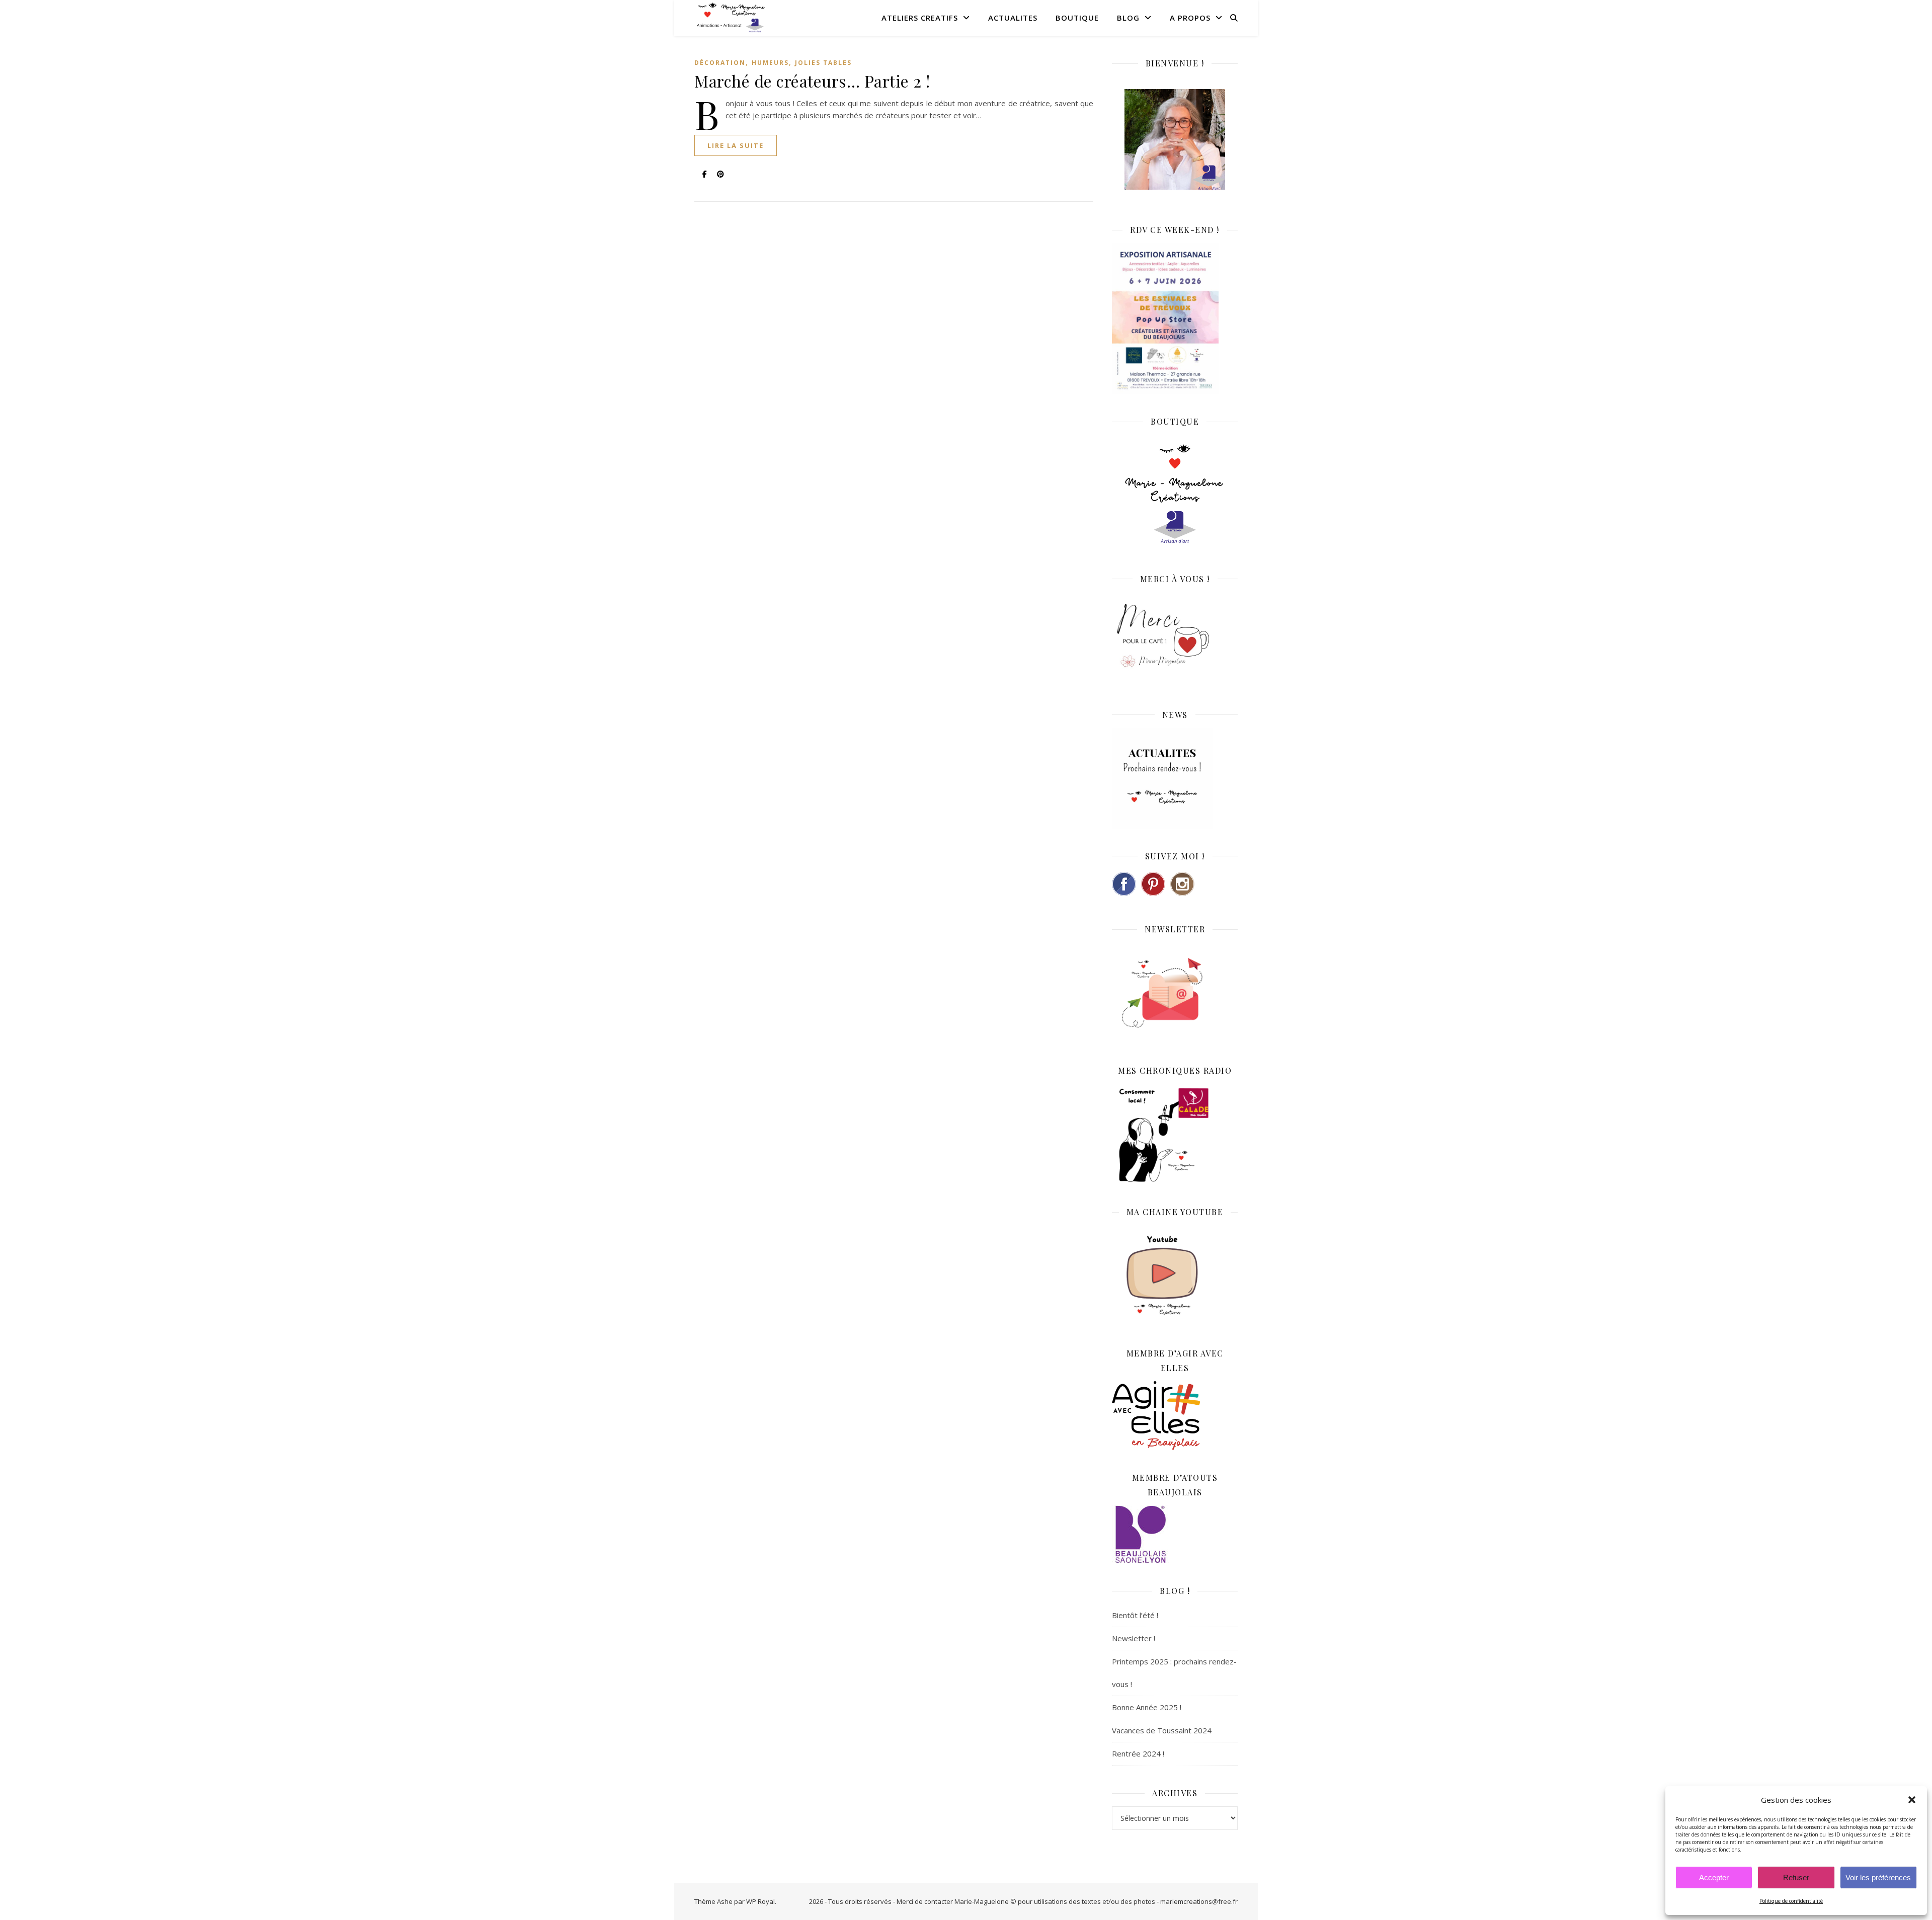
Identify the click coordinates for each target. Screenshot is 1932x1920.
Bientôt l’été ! (1135, 1615)
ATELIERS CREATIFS (920, 18)
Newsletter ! (1134, 1638)
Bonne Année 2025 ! (1147, 1707)
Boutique (1077, 18)
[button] (1912, 1800)
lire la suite (736, 145)
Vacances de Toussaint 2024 (1162, 1730)
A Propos (1190, 18)
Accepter (1714, 1877)
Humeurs (770, 63)
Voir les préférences (1878, 1877)
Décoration (720, 63)
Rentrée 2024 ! (1138, 1753)
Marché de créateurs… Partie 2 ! (812, 81)
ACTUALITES (1013, 18)
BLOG (1128, 18)
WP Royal (760, 1901)
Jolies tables (823, 63)
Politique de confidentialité (1791, 1901)
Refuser (1796, 1877)
